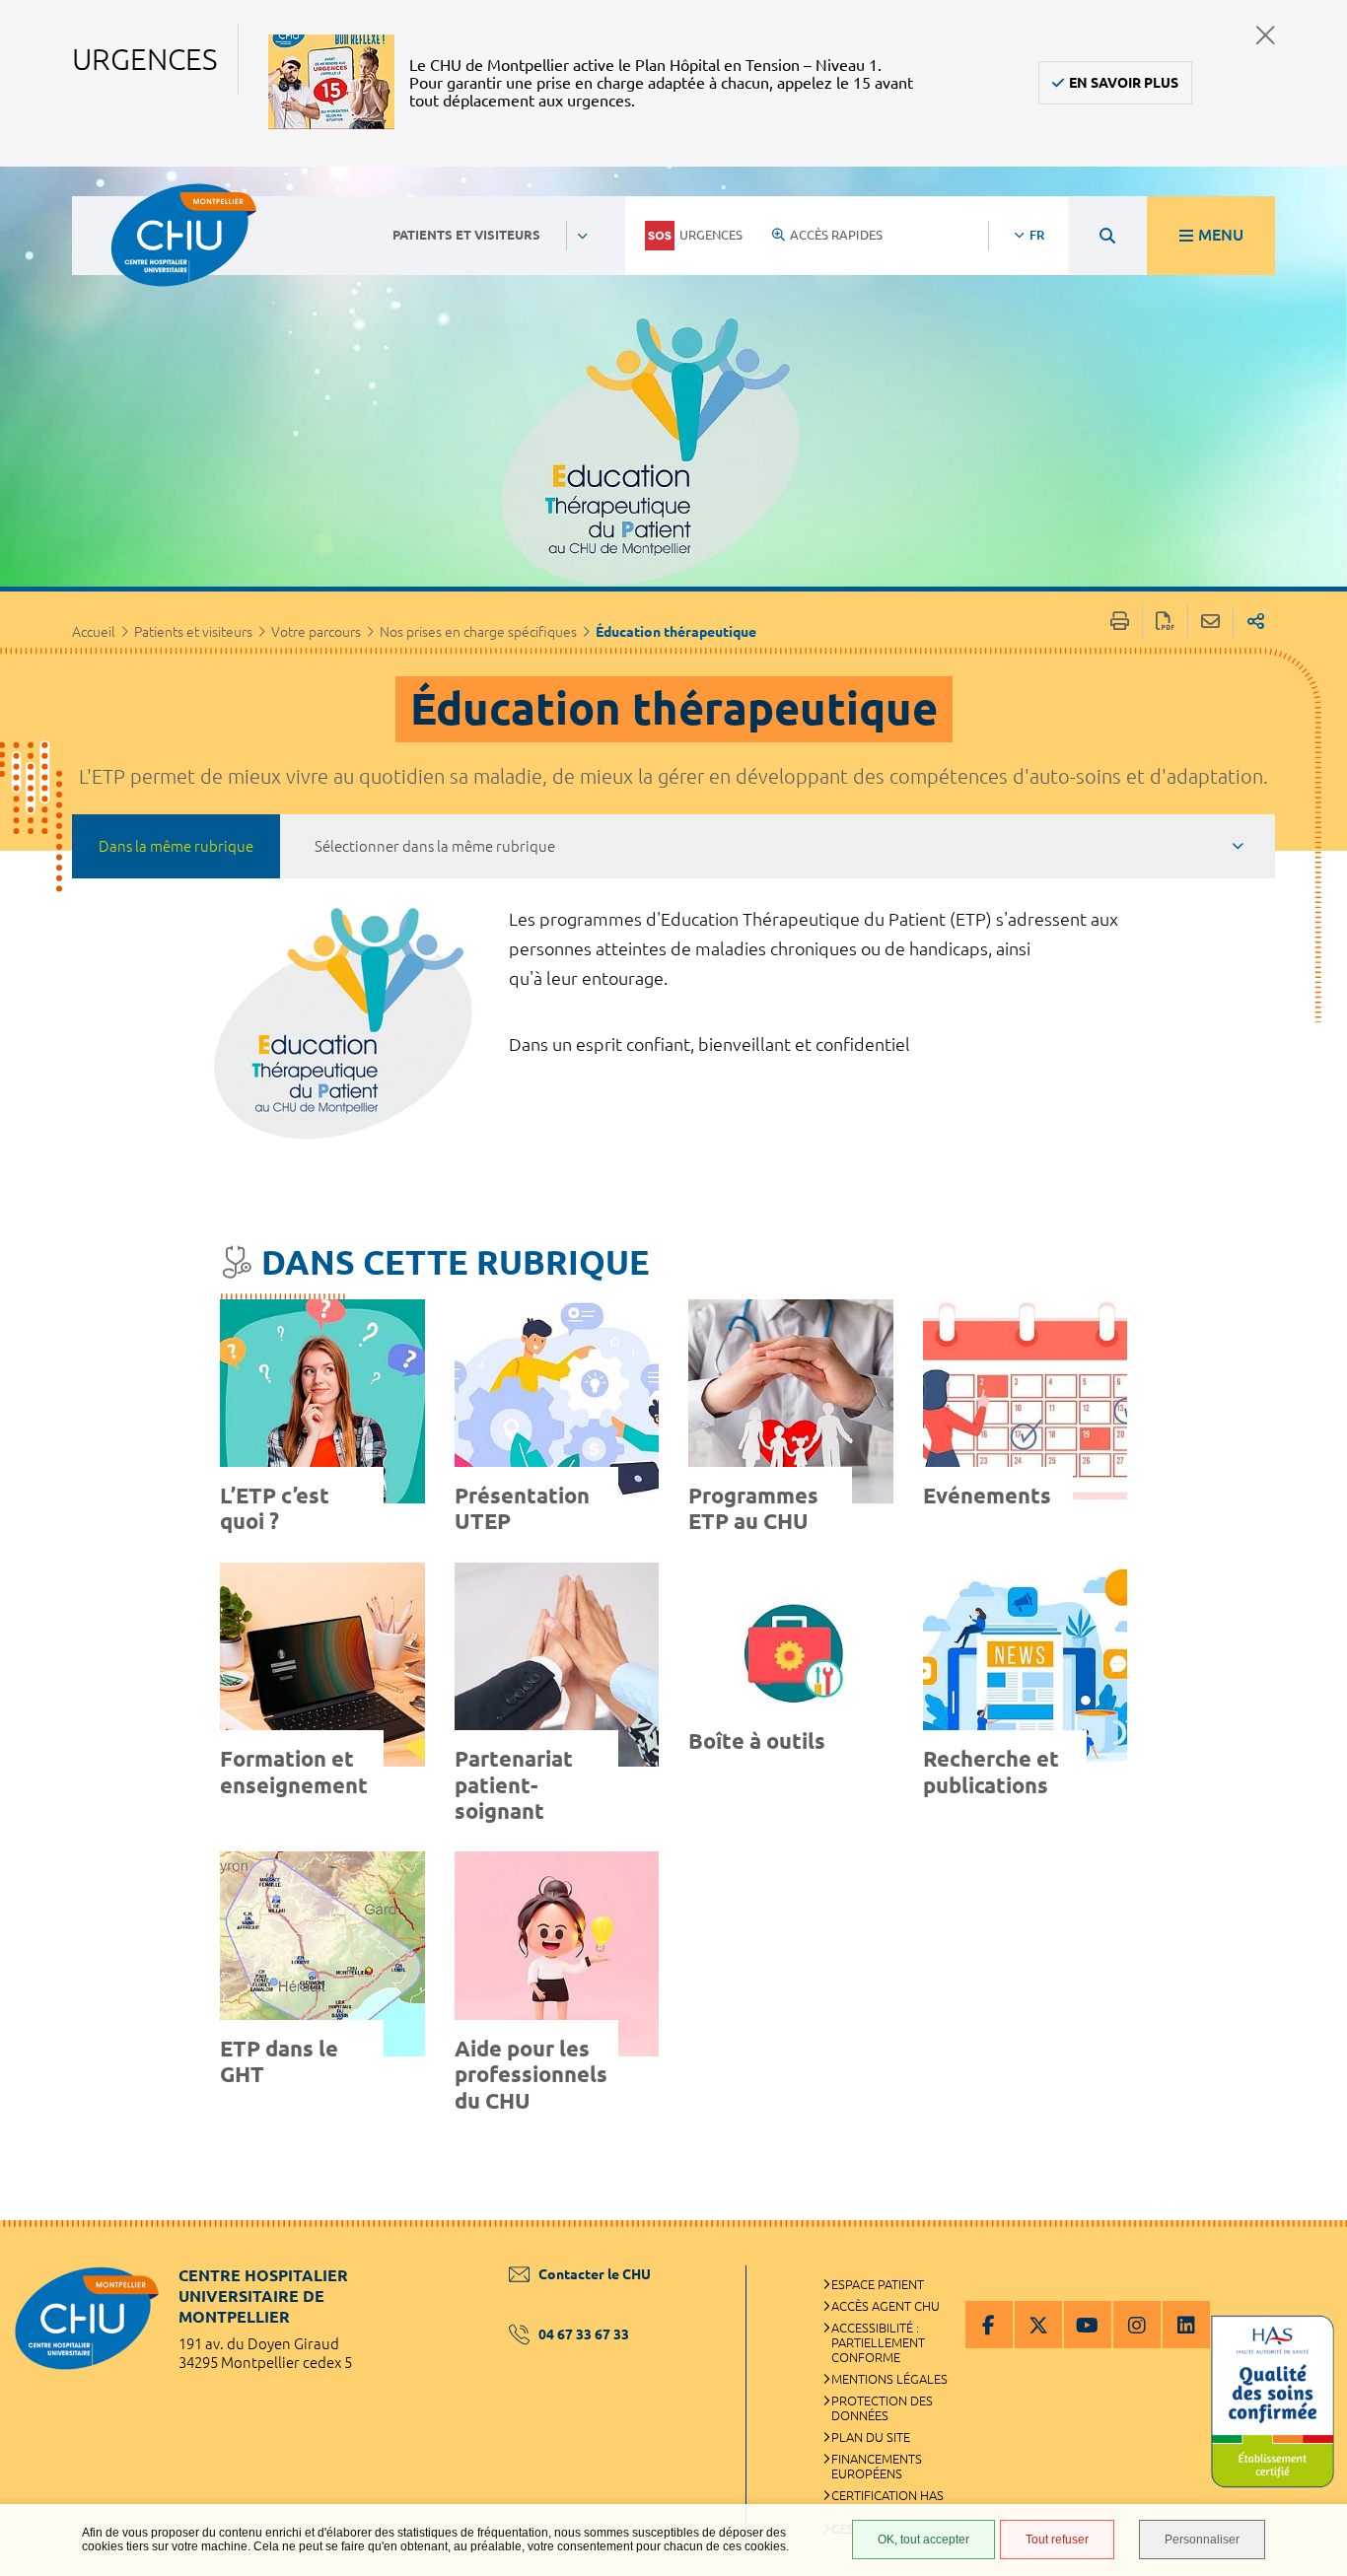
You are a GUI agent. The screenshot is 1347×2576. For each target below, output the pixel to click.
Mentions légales (889, 2379)
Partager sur (1256, 622)
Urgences (711, 235)
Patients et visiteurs (193, 632)
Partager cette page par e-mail (1210, 622)
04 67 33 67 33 (584, 2334)
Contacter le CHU (595, 2274)
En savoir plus (1124, 83)
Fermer (1266, 35)
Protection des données (882, 2408)
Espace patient (878, 2284)
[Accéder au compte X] (1038, 2325)
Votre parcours (316, 632)
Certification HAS (887, 2495)
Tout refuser (1057, 2540)
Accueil (94, 632)
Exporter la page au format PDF (1165, 622)
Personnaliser (1202, 2540)
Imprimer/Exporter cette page (1120, 622)
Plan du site (871, 2437)
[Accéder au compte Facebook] (989, 2325)
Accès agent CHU (886, 2306)
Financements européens (877, 2466)
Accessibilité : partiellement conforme (878, 2342)
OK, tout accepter (923, 2540)
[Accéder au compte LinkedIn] (1186, 2325)
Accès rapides (836, 235)
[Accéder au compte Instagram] (1137, 2325)
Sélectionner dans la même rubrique (435, 846)
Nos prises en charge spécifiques (478, 632)
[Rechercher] (1107, 236)
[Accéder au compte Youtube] (1088, 2325)
